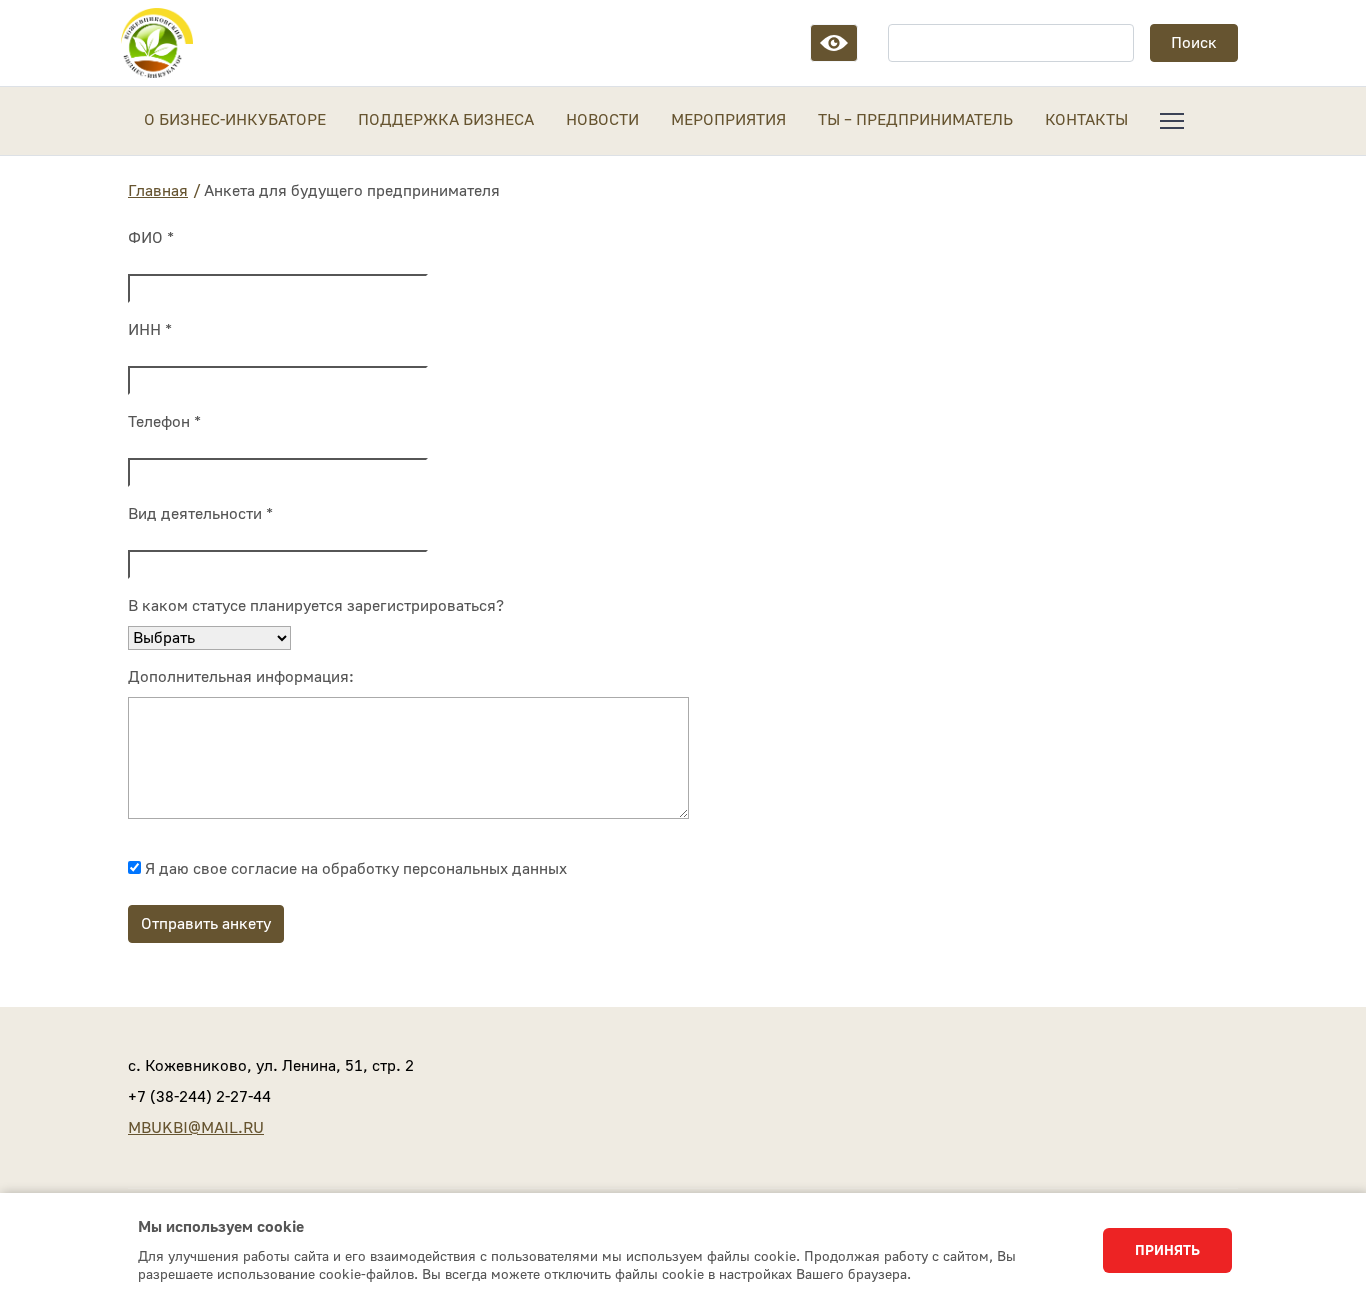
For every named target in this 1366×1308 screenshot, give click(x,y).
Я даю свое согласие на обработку (354, 869)
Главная (158, 191)
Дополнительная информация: (241, 677)
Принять (1167, 1251)
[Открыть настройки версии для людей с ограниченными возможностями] (834, 43)
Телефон (164, 422)
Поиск (1194, 43)
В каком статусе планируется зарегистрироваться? (316, 606)
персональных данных (485, 869)
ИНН (150, 330)
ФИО (151, 238)
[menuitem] (1172, 121)
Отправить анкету (206, 924)
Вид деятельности (200, 514)
